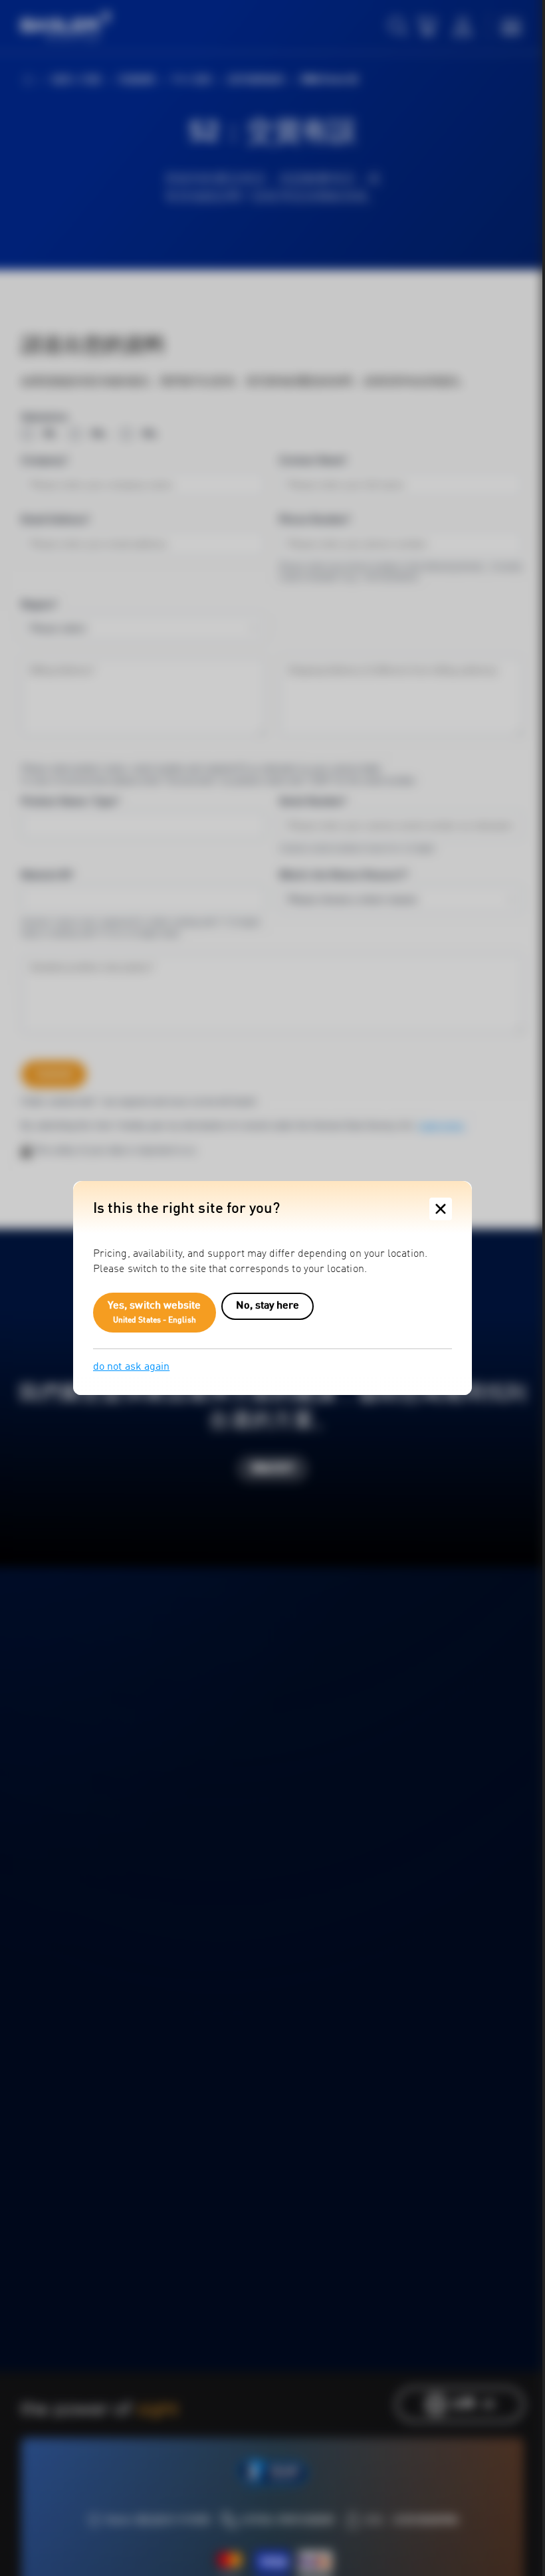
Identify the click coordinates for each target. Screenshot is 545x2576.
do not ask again (131, 1367)
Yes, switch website (155, 1313)
